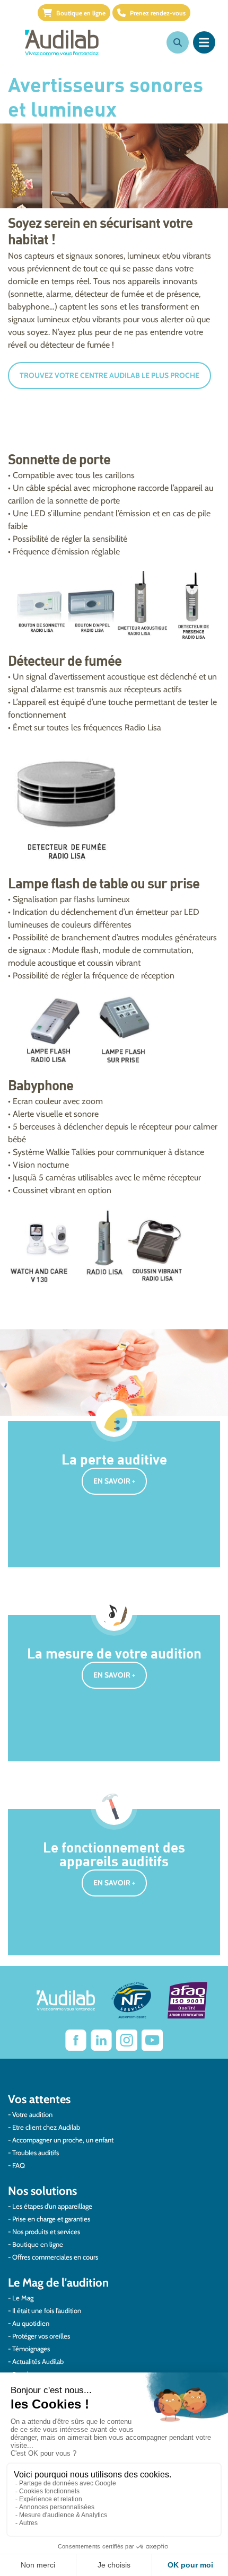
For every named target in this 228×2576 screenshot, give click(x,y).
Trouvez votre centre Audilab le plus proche (109, 375)
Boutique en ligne (81, 13)
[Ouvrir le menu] (204, 42)
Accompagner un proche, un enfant (63, 2140)
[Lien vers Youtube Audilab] (152, 2040)
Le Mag (23, 2298)
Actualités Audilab (38, 2361)
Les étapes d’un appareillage (52, 2206)
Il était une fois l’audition (47, 2310)
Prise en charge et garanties (51, 2219)
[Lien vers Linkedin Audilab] (101, 2040)
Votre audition (32, 2114)
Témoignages (31, 2349)
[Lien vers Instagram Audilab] (127, 2040)
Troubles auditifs (36, 2152)
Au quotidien (31, 2323)
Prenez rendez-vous (158, 13)
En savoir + (114, 1481)
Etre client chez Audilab (46, 2127)
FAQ (19, 2165)
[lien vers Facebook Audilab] (76, 2040)
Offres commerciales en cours (55, 2257)
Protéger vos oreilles (41, 2336)
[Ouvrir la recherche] (178, 42)
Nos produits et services (46, 2231)
